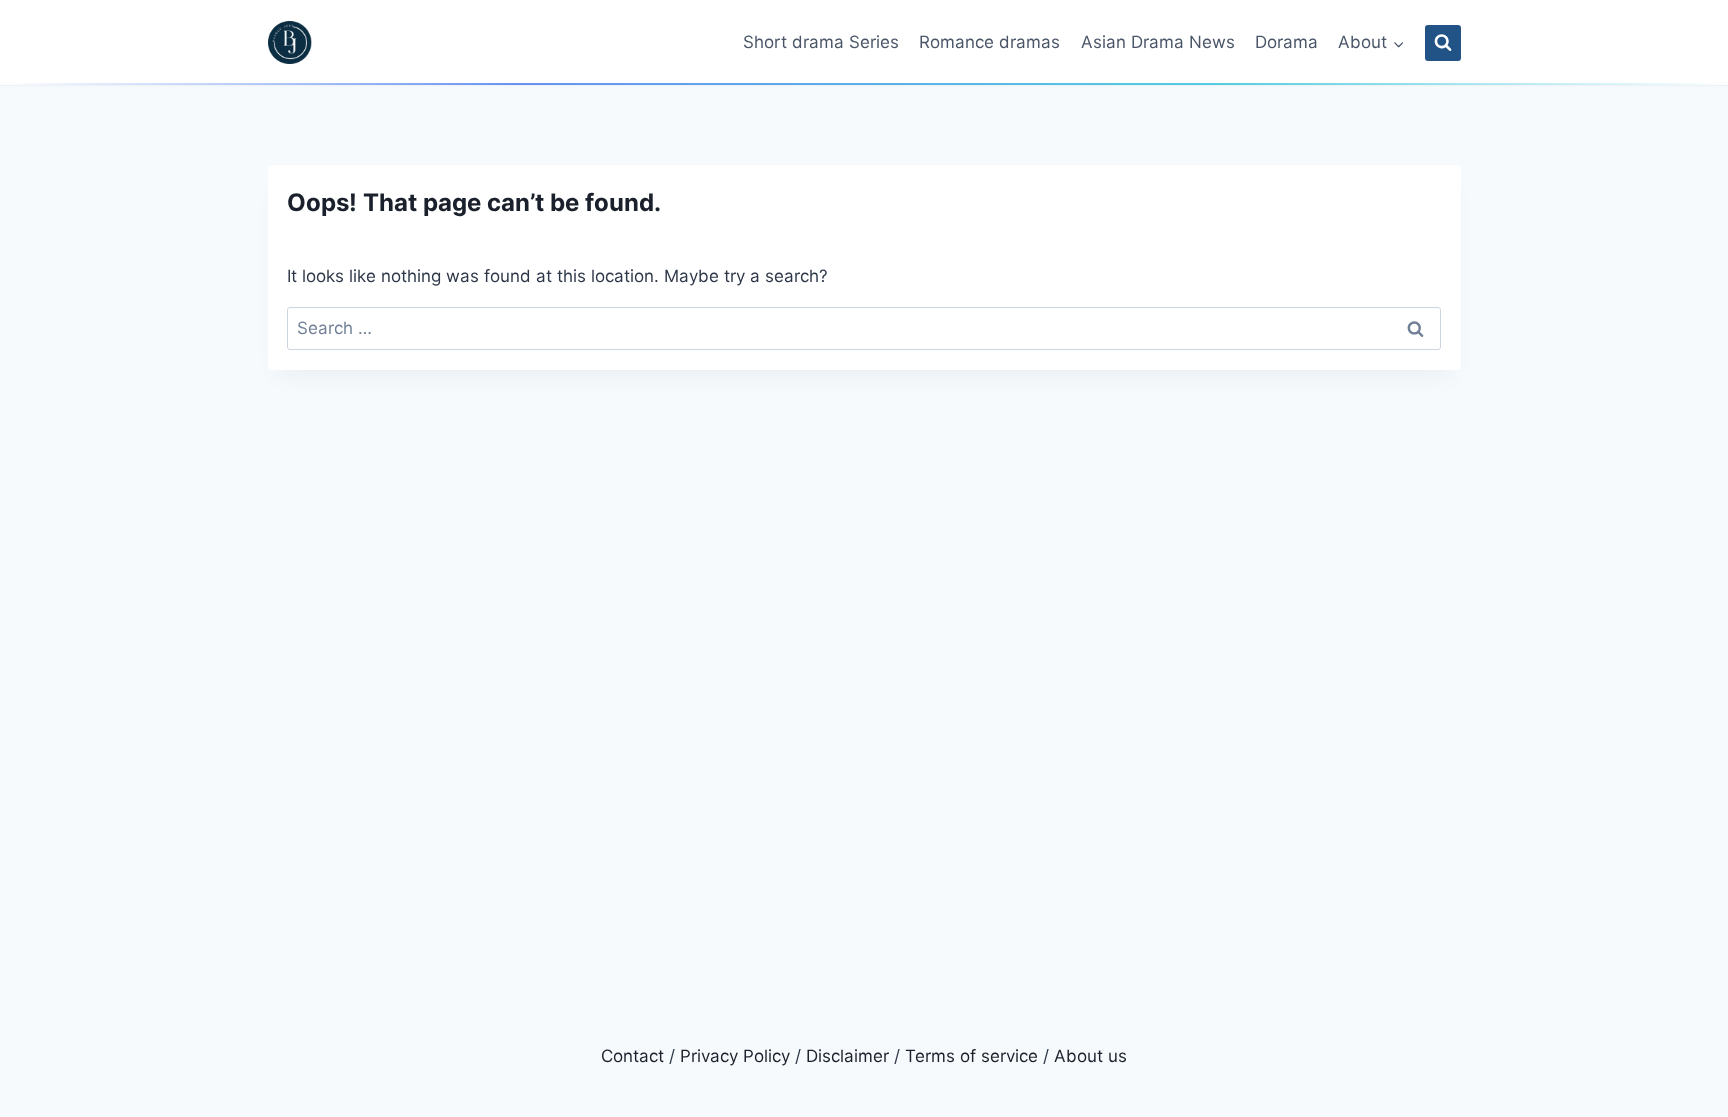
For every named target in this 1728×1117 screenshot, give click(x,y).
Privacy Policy (735, 1056)
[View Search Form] (1443, 43)
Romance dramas (989, 42)
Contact (632, 1056)
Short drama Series (821, 42)
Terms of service (971, 1056)
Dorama (1286, 42)
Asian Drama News (1158, 42)
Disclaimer (847, 1056)
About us (1090, 1056)
